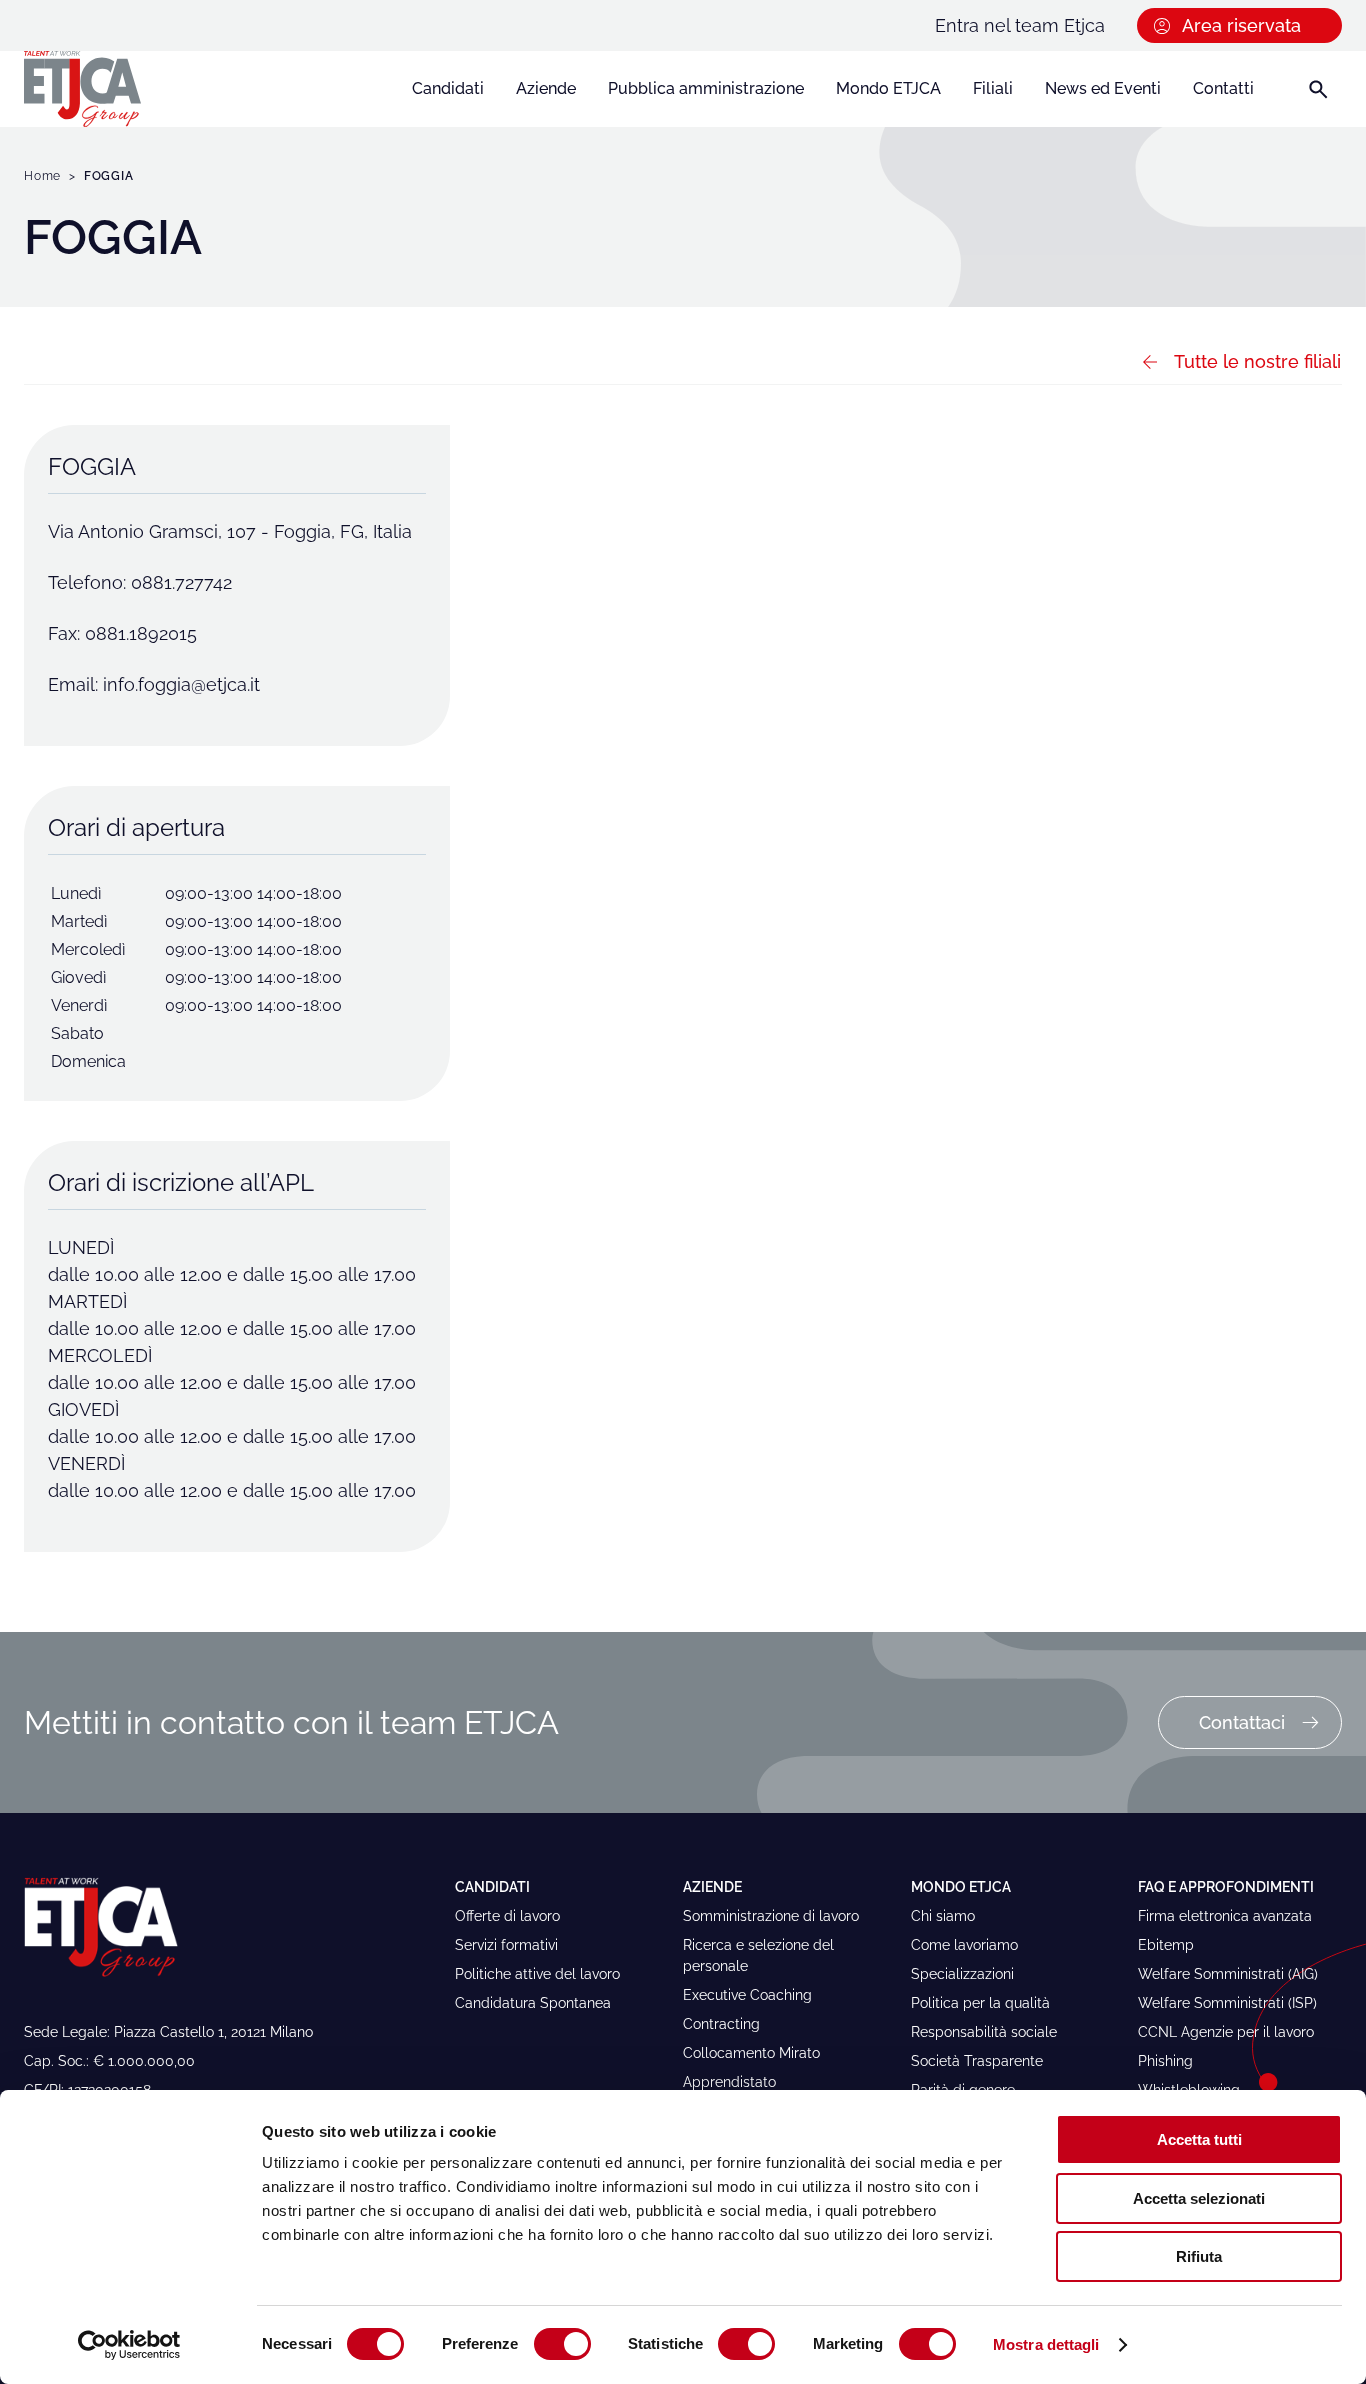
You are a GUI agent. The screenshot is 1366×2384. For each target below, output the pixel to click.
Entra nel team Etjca (1020, 25)
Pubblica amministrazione (706, 88)
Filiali (993, 88)
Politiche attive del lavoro (537, 1974)
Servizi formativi (506, 1945)
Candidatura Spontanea (533, 2003)
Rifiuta (1199, 2256)
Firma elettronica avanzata (1225, 1916)
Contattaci (1242, 1722)
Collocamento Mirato (751, 2053)
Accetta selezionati (1199, 2198)
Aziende (546, 88)
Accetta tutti (1199, 2139)
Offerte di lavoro (507, 1916)
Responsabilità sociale (984, 2032)
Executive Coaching (747, 1995)
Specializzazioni (962, 1974)
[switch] (562, 2344)
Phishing (1165, 2061)
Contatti (1223, 88)
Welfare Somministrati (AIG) (1228, 1974)
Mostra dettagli (1046, 2344)
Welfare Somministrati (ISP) (1227, 2003)
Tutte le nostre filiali (1257, 361)
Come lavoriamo (964, 1945)
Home (42, 176)
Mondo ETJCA (888, 88)
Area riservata (1241, 25)
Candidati (448, 88)
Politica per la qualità (980, 2003)
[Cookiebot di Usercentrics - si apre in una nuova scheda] (129, 2345)
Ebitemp (1166, 1945)
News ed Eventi (1103, 88)
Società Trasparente (977, 2061)
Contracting (721, 2024)
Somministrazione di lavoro (771, 1916)
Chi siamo (943, 1916)
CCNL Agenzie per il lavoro (1226, 2032)
